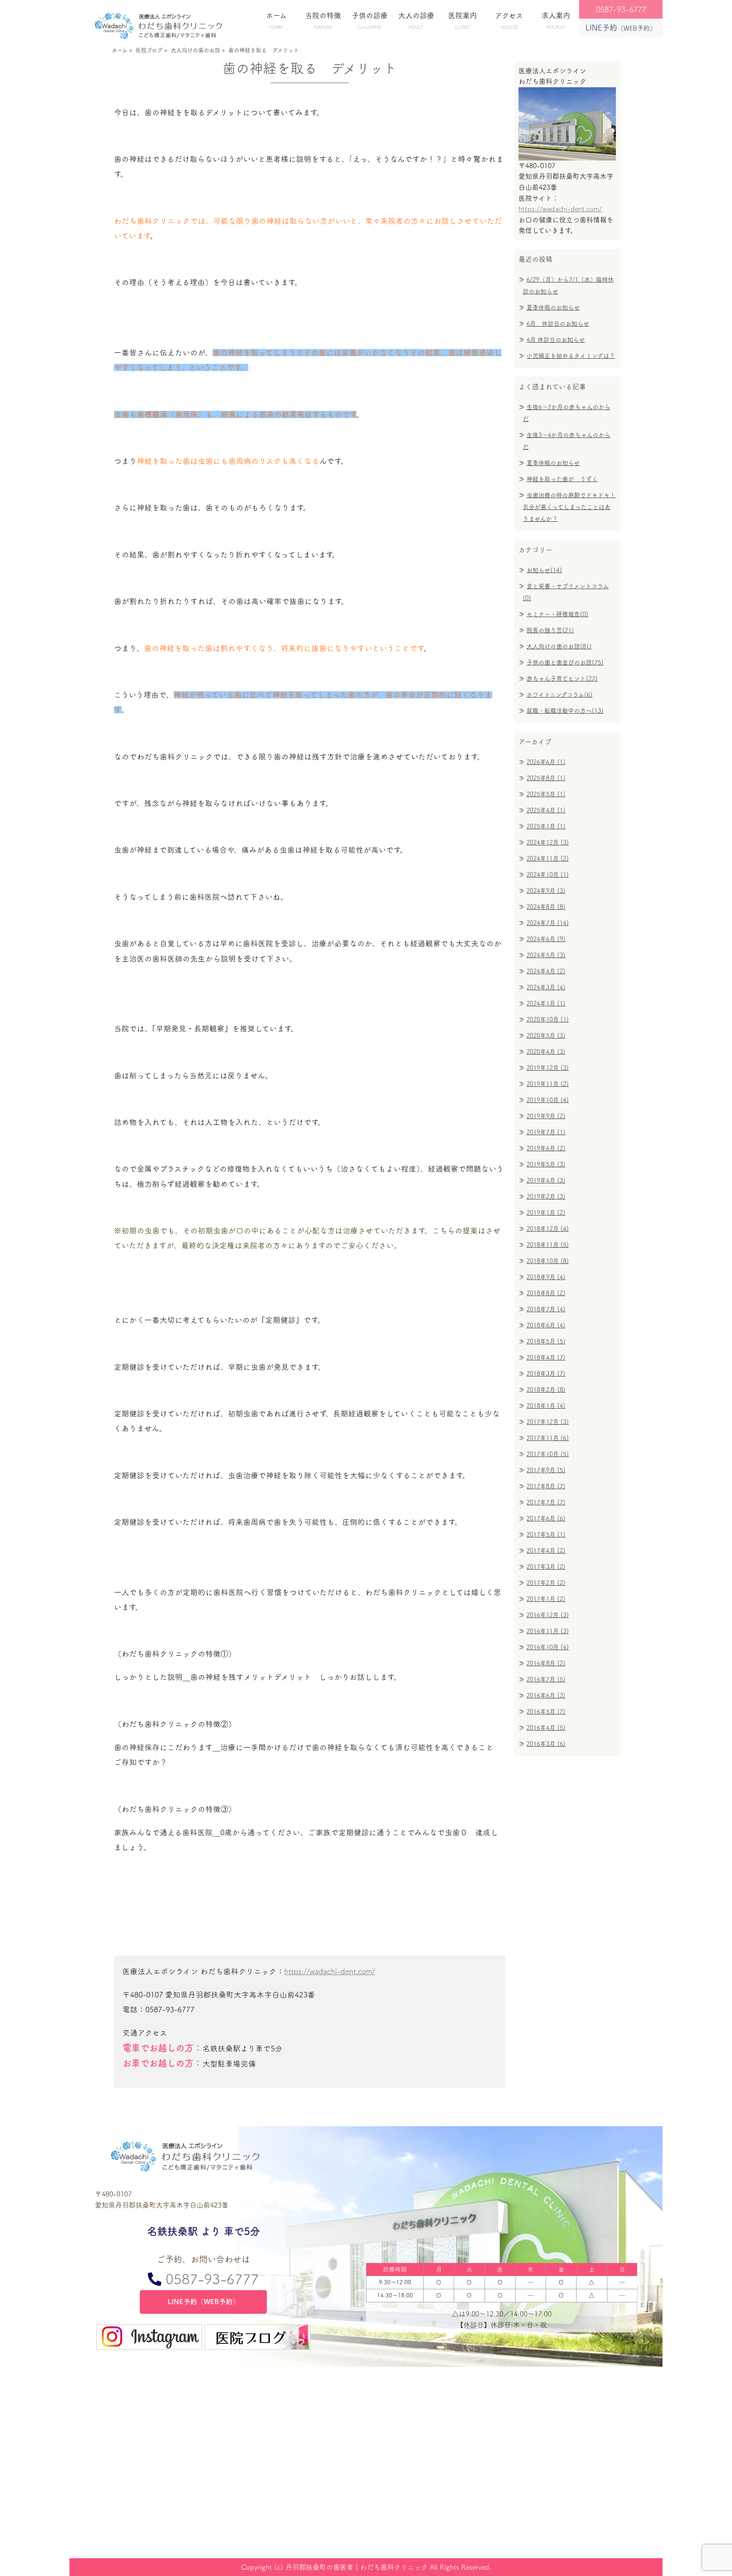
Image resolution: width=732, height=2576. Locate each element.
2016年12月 (548, 1615)
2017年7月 (546, 1502)
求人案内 (556, 21)
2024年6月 (546, 939)
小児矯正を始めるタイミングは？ (571, 356)
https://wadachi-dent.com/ (330, 1971)
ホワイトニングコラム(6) (560, 695)
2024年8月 (546, 907)
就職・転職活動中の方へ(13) (565, 711)
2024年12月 (548, 842)
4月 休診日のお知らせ (556, 340)
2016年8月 (546, 1663)
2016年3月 (546, 1744)
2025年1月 (546, 826)
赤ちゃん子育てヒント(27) (562, 679)
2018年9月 (546, 1277)
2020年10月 (548, 1019)
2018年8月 (546, 1293)
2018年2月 (546, 1390)
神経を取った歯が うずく (562, 479)
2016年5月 (546, 1712)
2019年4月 (546, 1180)
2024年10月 (548, 875)
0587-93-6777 (210, 2279)
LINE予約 (621, 28)
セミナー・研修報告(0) (557, 614)
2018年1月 (546, 1406)
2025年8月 (546, 778)
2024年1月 (546, 1003)
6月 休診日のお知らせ (558, 324)
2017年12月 (548, 1422)
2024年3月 (546, 987)
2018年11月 (548, 1245)
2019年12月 (548, 1068)
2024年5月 (546, 955)
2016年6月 (546, 1695)
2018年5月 (546, 1341)
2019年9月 (546, 1116)
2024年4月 (546, 971)
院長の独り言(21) (550, 630)
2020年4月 (546, 1052)
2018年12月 (548, 1229)
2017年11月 (548, 1438)
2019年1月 (546, 1213)
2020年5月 (546, 1036)
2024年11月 (548, 859)
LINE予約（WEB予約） (204, 2302)
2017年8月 (546, 1486)
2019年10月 (548, 1100)
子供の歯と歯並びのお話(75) (565, 662)
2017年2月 (546, 1583)
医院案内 (463, 21)
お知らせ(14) (544, 570)
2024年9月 (546, 891)
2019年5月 (546, 1164)
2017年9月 (546, 1470)
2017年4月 (546, 1551)
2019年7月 (546, 1132)
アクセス (509, 21)
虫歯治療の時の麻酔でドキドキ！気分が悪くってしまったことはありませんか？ (569, 507)
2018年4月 (546, 1357)
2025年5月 (546, 794)
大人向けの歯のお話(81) (559, 646)
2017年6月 (546, 1518)
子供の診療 (370, 21)
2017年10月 (548, 1454)
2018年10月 (548, 1261)
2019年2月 (546, 1197)
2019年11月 (548, 1084)
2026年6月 (546, 762)
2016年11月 (548, 1631)
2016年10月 (548, 1647)
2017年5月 (546, 1535)
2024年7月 (548, 923)
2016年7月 (546, 1679)
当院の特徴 (323, 21)
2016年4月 (546, 1728)
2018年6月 (546, 1325)
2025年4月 (546, 810)
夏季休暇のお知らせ (553, 307)
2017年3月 (546, 1567)
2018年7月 (546, 1309)
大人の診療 (416, 21)
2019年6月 (546, 1148)
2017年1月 (546, 1599)
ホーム (276, 21)
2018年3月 (546, 1374)
